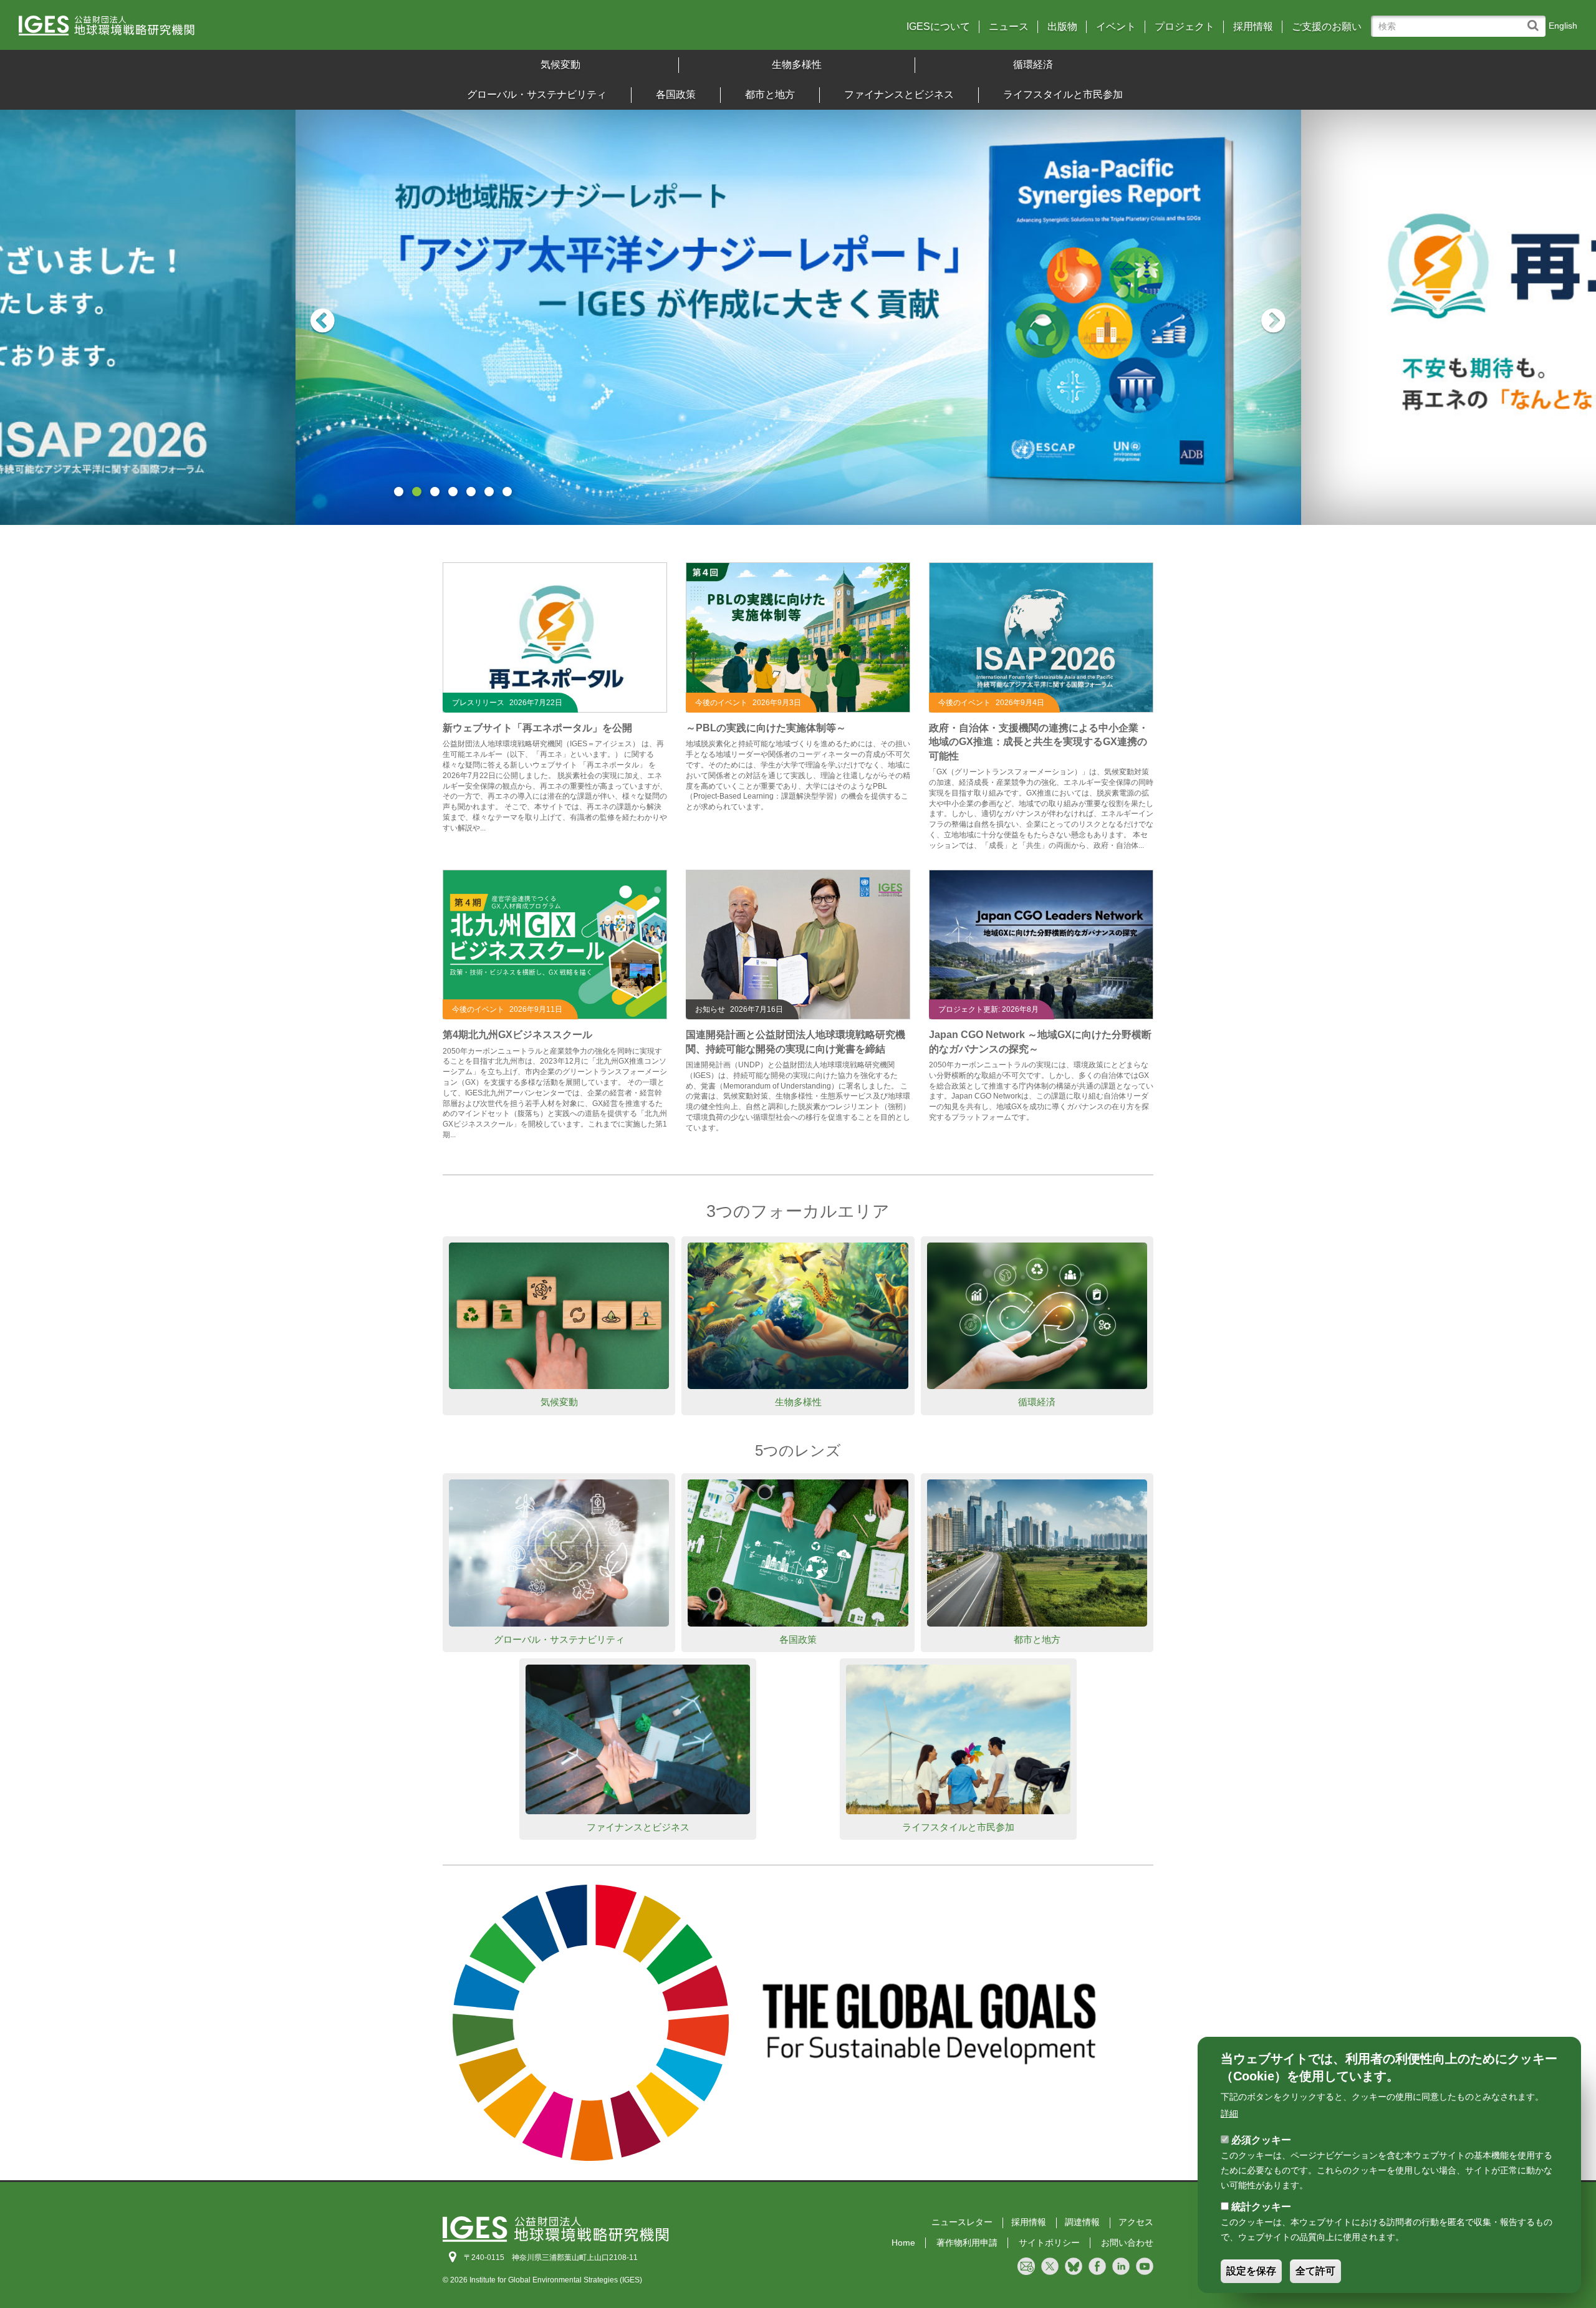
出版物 (1062, 27)
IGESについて (938, 27)
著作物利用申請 (967, 2243)
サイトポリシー (1049, 2243)
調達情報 (1082, 2222)
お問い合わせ (1127, 2243)
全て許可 (1315, 2272)
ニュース (1009, 27)
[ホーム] (211, 30)
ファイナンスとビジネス (899, 94)
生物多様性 (797, 65)
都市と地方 (770, 94)
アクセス (1136, 2222)
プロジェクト (1185, 27)
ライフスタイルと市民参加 (1063, 94)
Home (903, 2243)
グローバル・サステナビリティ (537, 94)
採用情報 (1253, 27)
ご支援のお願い (1327, 27)
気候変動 (560, 65)
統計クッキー (1261, 2207)
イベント (1116, 27)
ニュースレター (962, 2222)
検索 (1536, 20)
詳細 (1229, 2113)
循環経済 (1033, 65)
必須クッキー (1261, 2140)
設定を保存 (1251, 2272)
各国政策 (676, 94)
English (1563, 26)
